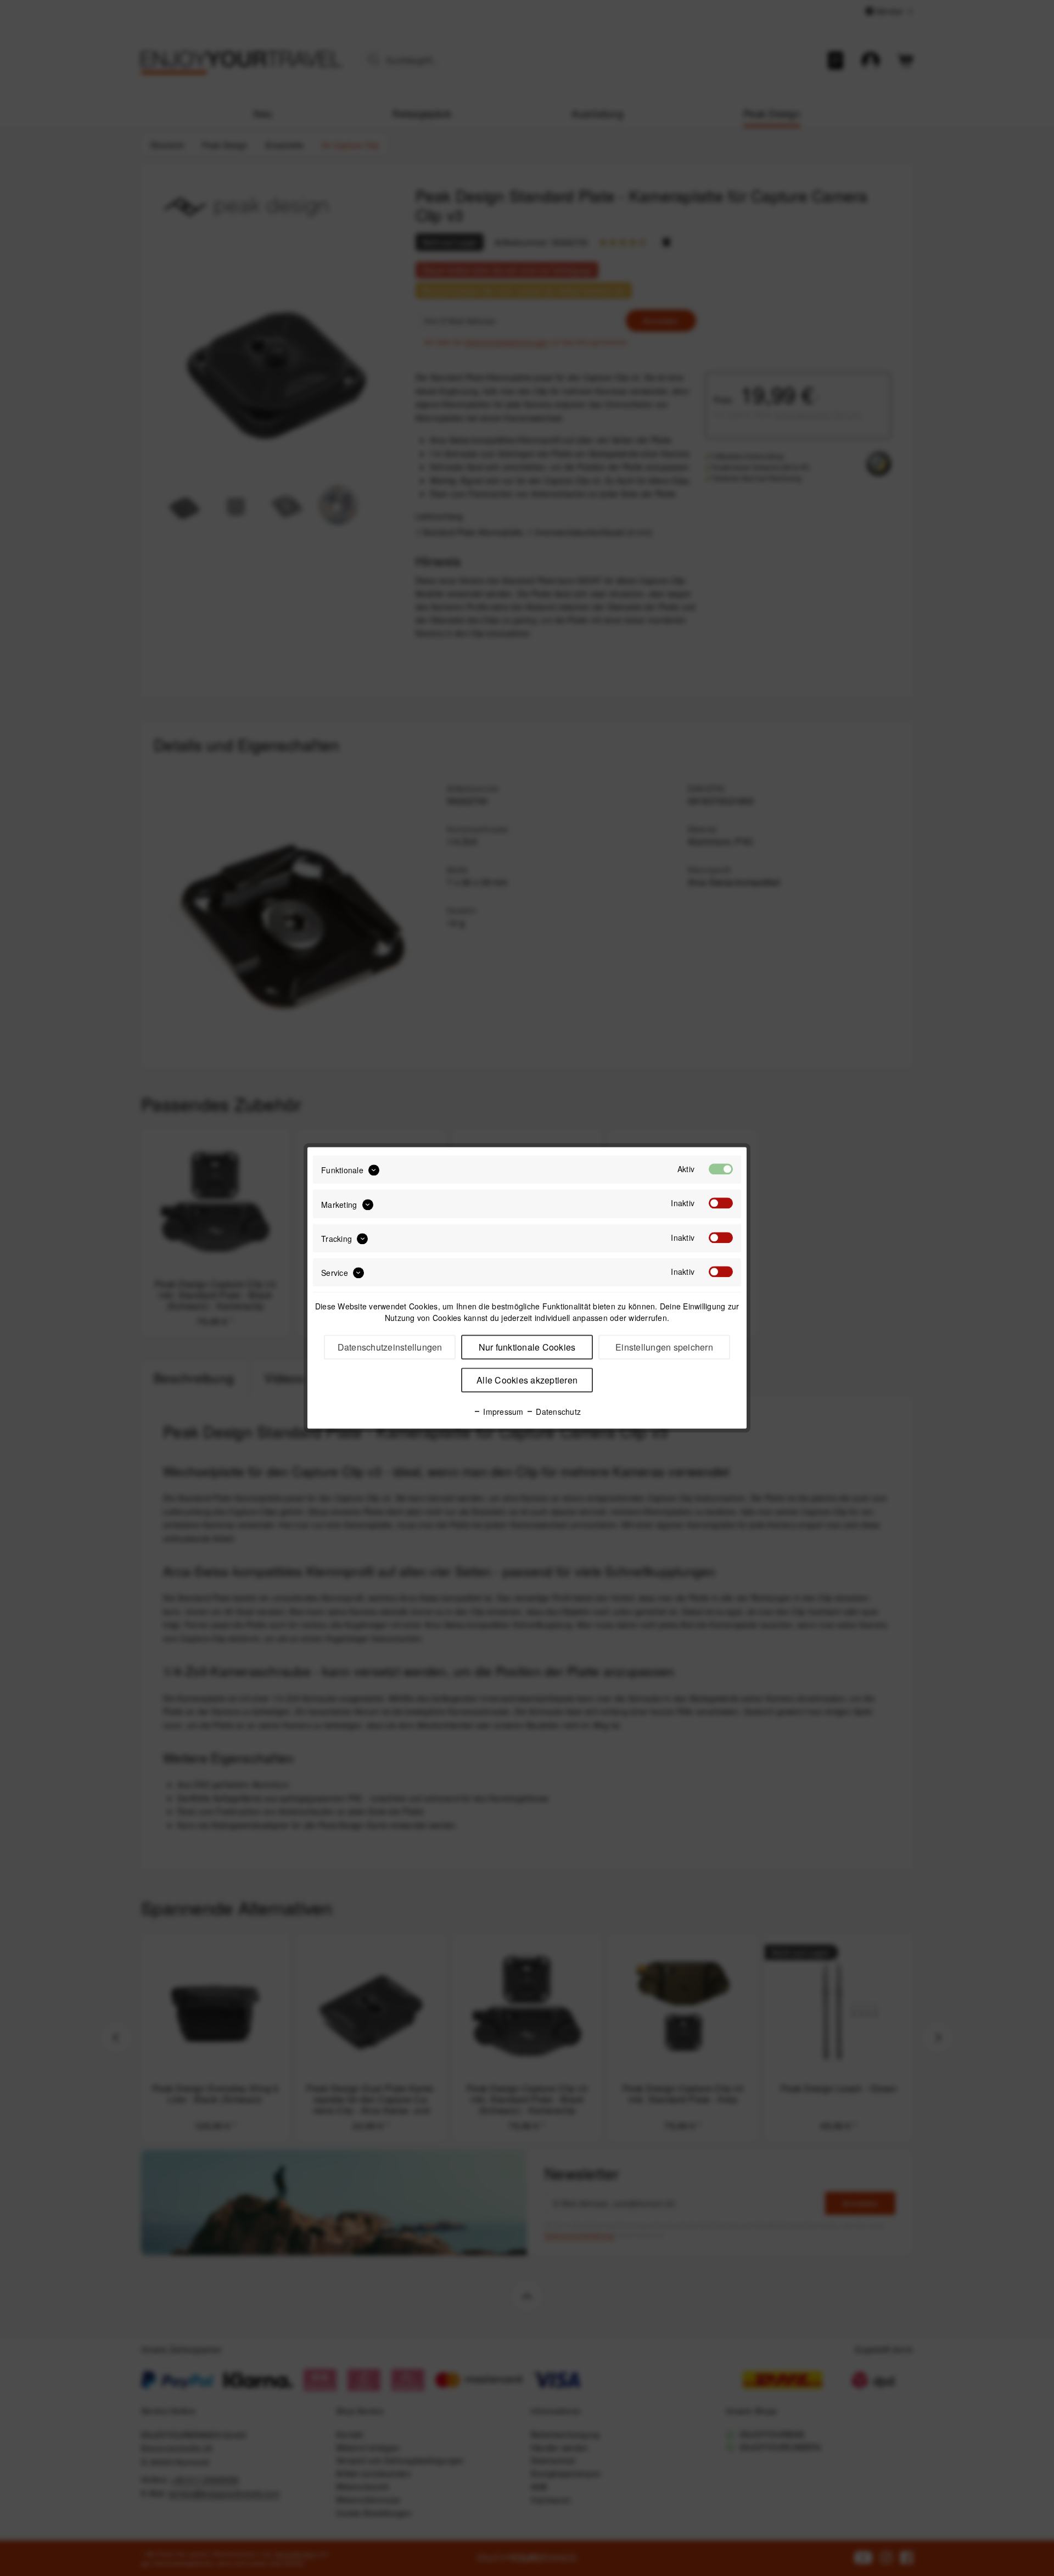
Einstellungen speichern (664, 1348)
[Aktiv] (721, 1169)
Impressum (502, 1412)
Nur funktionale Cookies (527, 1348)
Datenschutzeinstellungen (390, 1348)
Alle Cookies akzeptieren (527, 1381)
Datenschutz (557, 1412)
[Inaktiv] (721, 1203)
